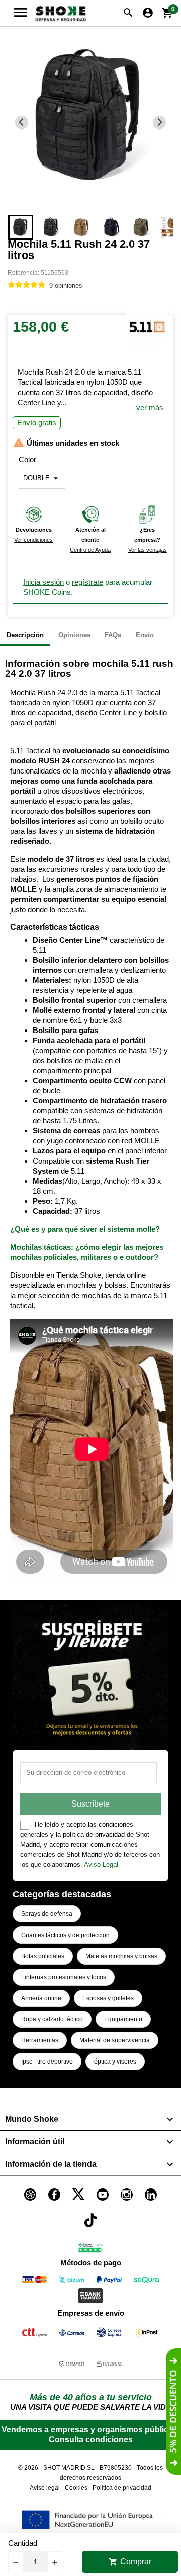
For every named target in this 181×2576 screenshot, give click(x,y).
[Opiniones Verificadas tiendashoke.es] (90, 2249)
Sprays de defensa (47, 1914)
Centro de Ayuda (90, 550)
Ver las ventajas (148, 550)
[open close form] (173, 2411)
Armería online (41, 1998)
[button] (21, 227)
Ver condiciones (33, 540)
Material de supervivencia (115, 2040)
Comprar (130, 2562)
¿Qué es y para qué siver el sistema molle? (85, 1229)
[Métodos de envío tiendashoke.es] (35, 2334)
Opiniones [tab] (74, 635)
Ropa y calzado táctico (52, 2019)
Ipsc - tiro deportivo (47, 2062)
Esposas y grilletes (108, 1998)
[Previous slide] (22, 123)
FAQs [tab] (113, 635)
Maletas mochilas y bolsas (121, 1956)
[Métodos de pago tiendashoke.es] (35, 2282)
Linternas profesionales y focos (64, 1977)
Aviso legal (45, 2488)
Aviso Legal (101, 1864)
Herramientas (40, 2040)
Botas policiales (43, 1956)
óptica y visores (115, 2062)
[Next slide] (160, 123)
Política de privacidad (122, 2488)
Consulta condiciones (91, 2440)
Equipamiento (123, 2019)
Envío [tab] (145, 635)
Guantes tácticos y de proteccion (65, 1935)
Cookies (76, 2488)
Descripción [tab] (25, 635)
